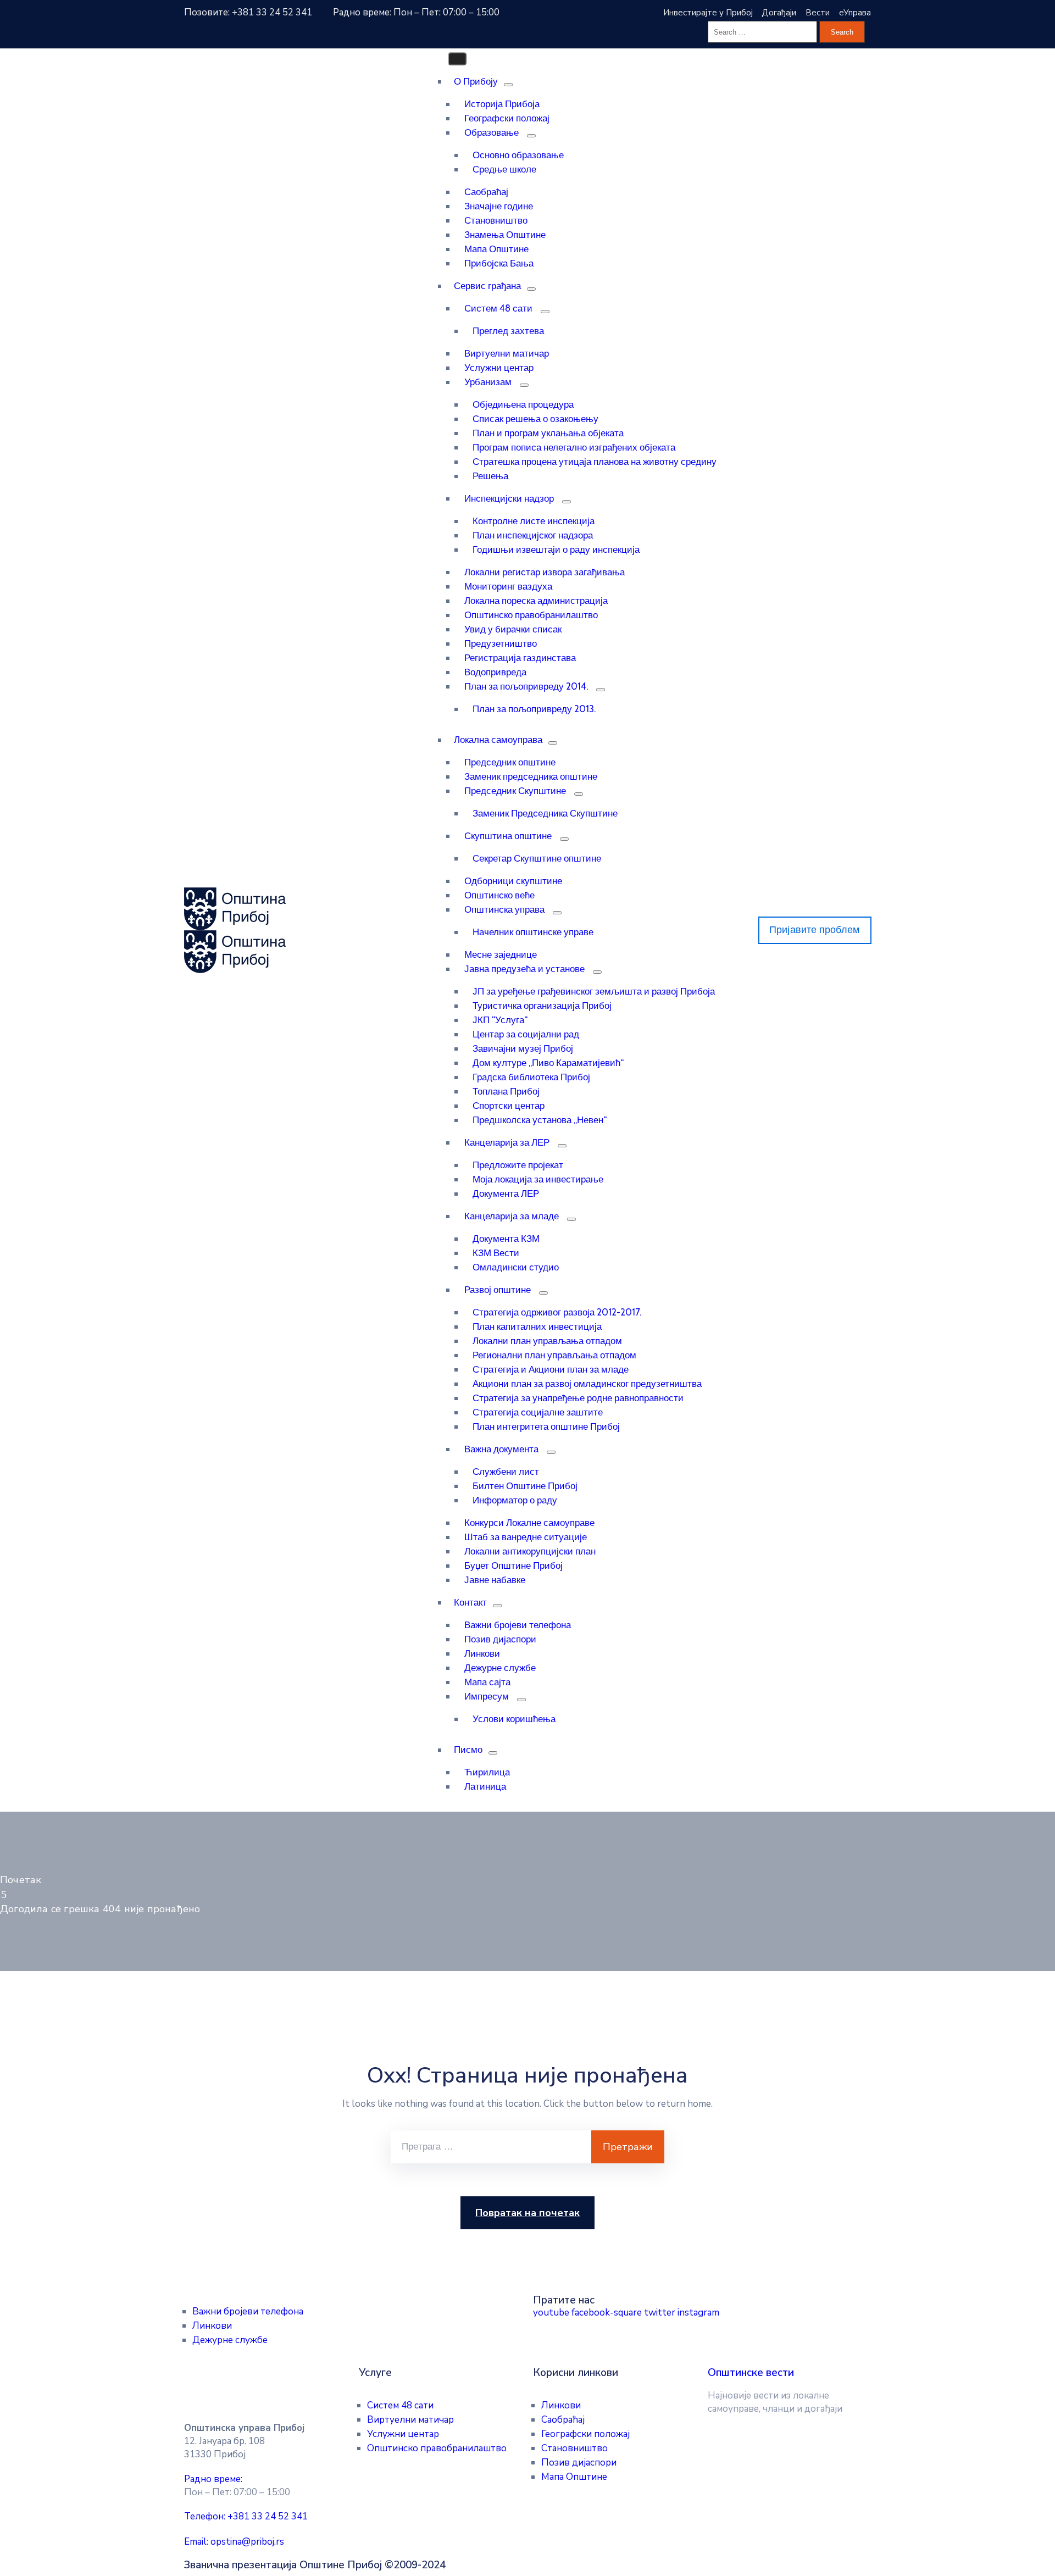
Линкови (482, 1653)
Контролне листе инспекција (534, 521)
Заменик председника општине (531, 776)
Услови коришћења (514, 1719)
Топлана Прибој (506, 1091)
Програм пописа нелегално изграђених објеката (574, 447)
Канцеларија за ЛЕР (507, 1142)
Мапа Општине (496, 249)
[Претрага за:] (491, 2147)
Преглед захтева (508, 331)
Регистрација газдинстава (520, 658)
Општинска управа (504, 909)
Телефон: (246, 2516)
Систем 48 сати (498, 308)
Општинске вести (751, 2373)
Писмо (468, 1750)
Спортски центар (509, 1106)
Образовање (492, 132)
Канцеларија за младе (512, 1216)
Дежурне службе (500, 1668)
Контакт (470, 1602)
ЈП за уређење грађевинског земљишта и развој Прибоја (594, 991)
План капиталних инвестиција (537, 1326)
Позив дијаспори (500, 1639)
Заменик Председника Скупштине (545, 813)
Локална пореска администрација (536, 601)
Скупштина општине (508, 836)
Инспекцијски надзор (509, 498)
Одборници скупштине (513, 881)
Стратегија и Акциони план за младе (551, 1369)
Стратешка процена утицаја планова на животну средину (595, 462)
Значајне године (499, 206)
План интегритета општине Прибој (546, 1426)
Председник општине (510, 762)
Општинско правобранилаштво (531, 615)
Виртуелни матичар (507, 353)
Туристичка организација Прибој (542, 1006)
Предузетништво (501, 643)
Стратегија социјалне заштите (538, 1412)
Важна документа (501, 1449)
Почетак (21, 1880)
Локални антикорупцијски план (530, 1551)
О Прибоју (476, 81)
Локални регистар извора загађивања (545, 572)
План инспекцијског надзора (533, 535)
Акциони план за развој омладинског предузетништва (587, 1384)
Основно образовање (518, 155)
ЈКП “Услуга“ (500, 1020)
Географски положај (507, 118)
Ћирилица (487, 1772)
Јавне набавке (495, 1580)
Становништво (496, 220)
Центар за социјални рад (526, 1034)
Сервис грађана (487, 286)
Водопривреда (495, 672)
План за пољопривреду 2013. (534, 709)
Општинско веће (499, 895)
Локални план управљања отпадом (547, 1341)
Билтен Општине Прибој (525, 1486)
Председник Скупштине (515, 791)
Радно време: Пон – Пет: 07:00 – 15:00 (416, 12)
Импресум (487, 1696)
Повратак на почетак (527, 2213)
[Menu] (508, 85)
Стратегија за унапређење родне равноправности (578, 1398)
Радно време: (213, 2479)
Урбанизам (488, 382)
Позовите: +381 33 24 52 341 (248, 12)
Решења (490, 476)
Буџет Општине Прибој (513, 1565)
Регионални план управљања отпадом (554, 1355)
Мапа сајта (487, 1682)
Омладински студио (516, 1267)
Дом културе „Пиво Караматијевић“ (548, 1063)
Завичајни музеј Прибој (523, 1048)
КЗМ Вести (496, 1253)
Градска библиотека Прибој (531, 1077)
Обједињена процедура (523, 404)
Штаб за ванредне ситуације (526, 1537)
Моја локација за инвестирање (538, 1179)
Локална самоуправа (498, 740)
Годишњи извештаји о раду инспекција (556, 549)
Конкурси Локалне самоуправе (529, 1523)
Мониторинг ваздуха (508, 586)
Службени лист (506, 1472)
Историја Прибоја (502, 104)
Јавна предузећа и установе (524, 969)
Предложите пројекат (518, 1165)
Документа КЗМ (506, 1239)
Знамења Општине (505, 235)
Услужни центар (499, 368)
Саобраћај (486, 192)
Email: (234, 2542)
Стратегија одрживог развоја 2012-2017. (557, 1312)
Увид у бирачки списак (513, 629)
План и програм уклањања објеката (548, 433)
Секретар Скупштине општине (537, 858)
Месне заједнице (501, 954)
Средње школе (504, 169)
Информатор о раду (515, 1500)
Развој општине (498, 1290)
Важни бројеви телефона (518, 1625)
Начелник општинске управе (533, 932)
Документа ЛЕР (506, 1193)
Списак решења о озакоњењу (535, 419)
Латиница (485, 1786)
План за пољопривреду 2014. (526, 686)
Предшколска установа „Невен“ (540, 1120)
